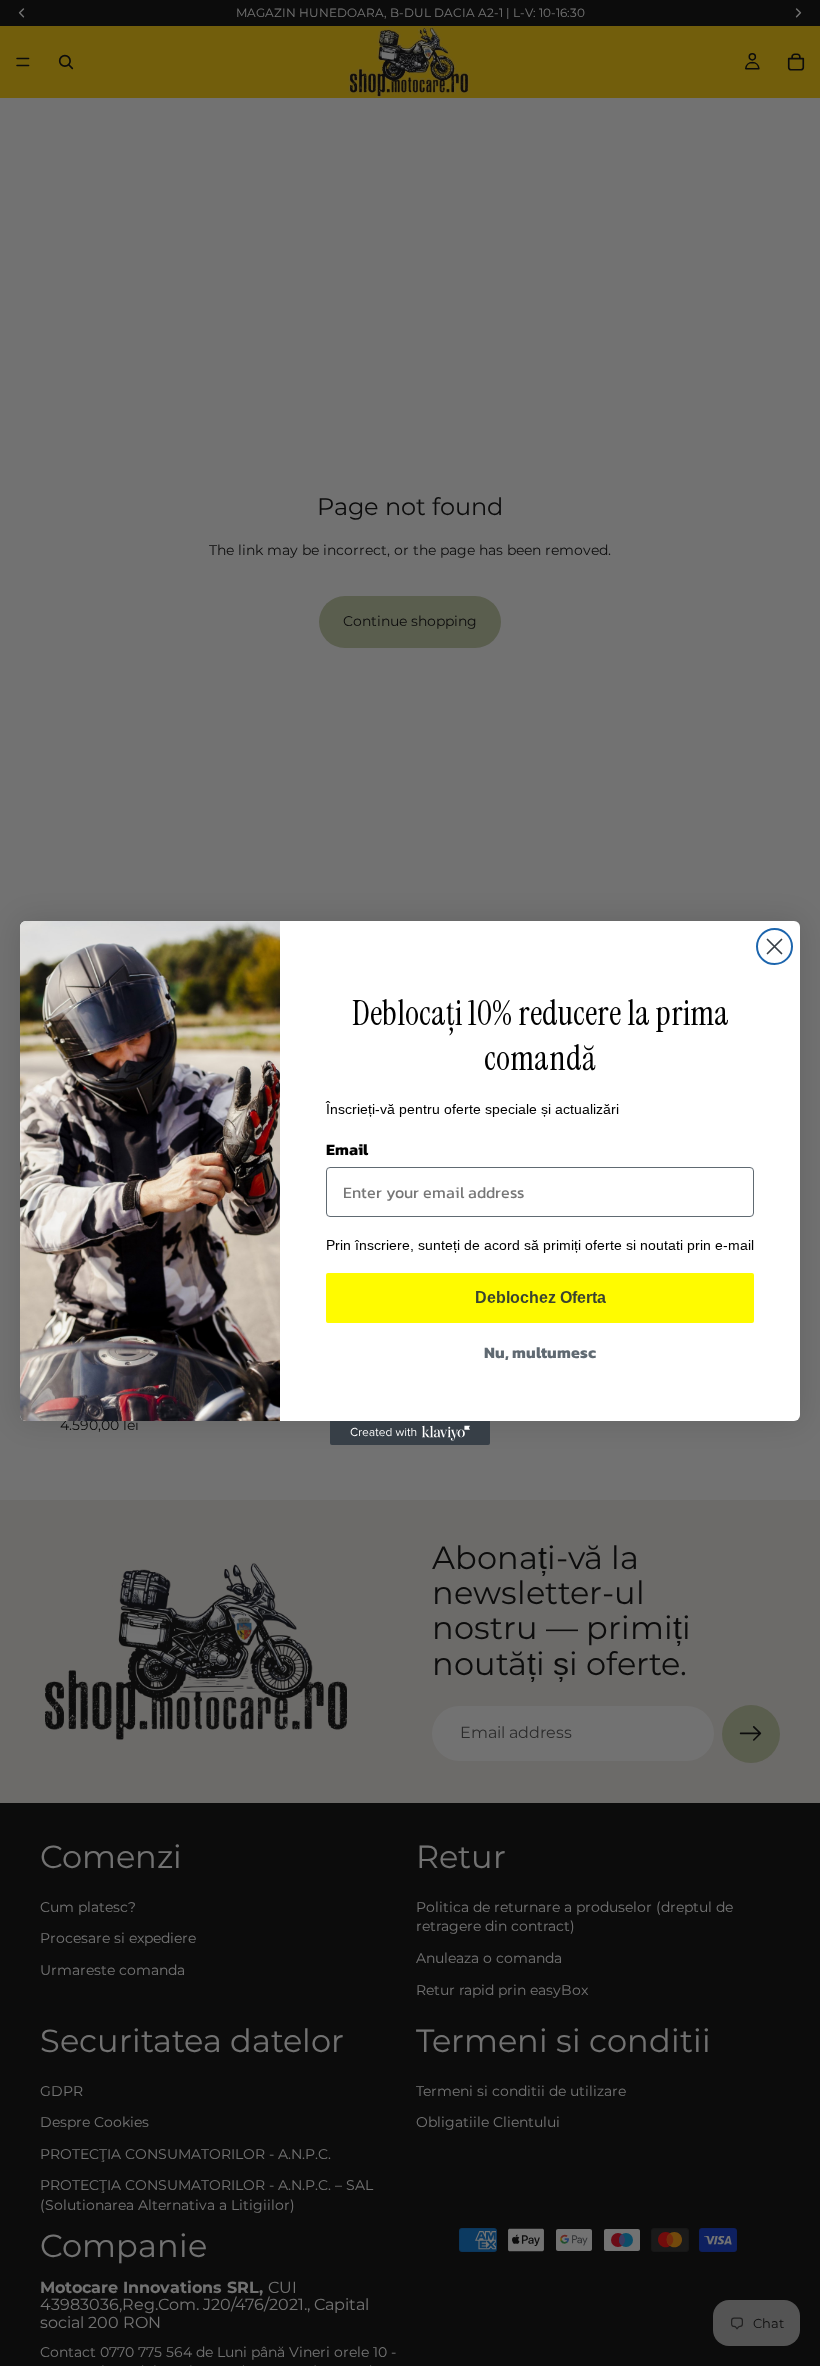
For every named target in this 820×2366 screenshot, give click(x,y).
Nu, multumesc (540, 1352)
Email (347, 1149)
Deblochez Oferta (540, 1297)
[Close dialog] (774, 946)
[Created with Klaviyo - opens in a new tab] (410, 1433)
